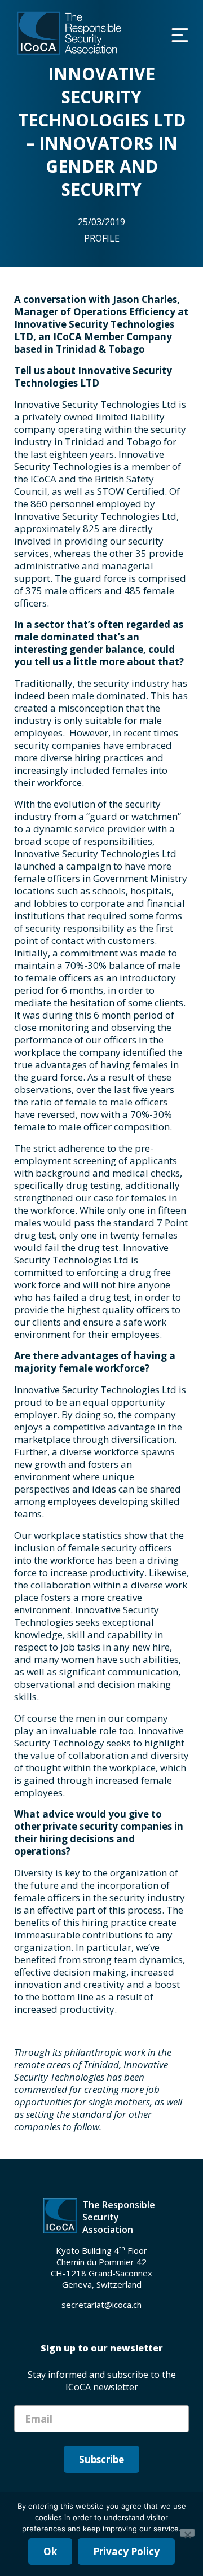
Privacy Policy (126, 2551)
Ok (50, 2551)
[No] (187, 2533)
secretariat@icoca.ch (101, 2305)
